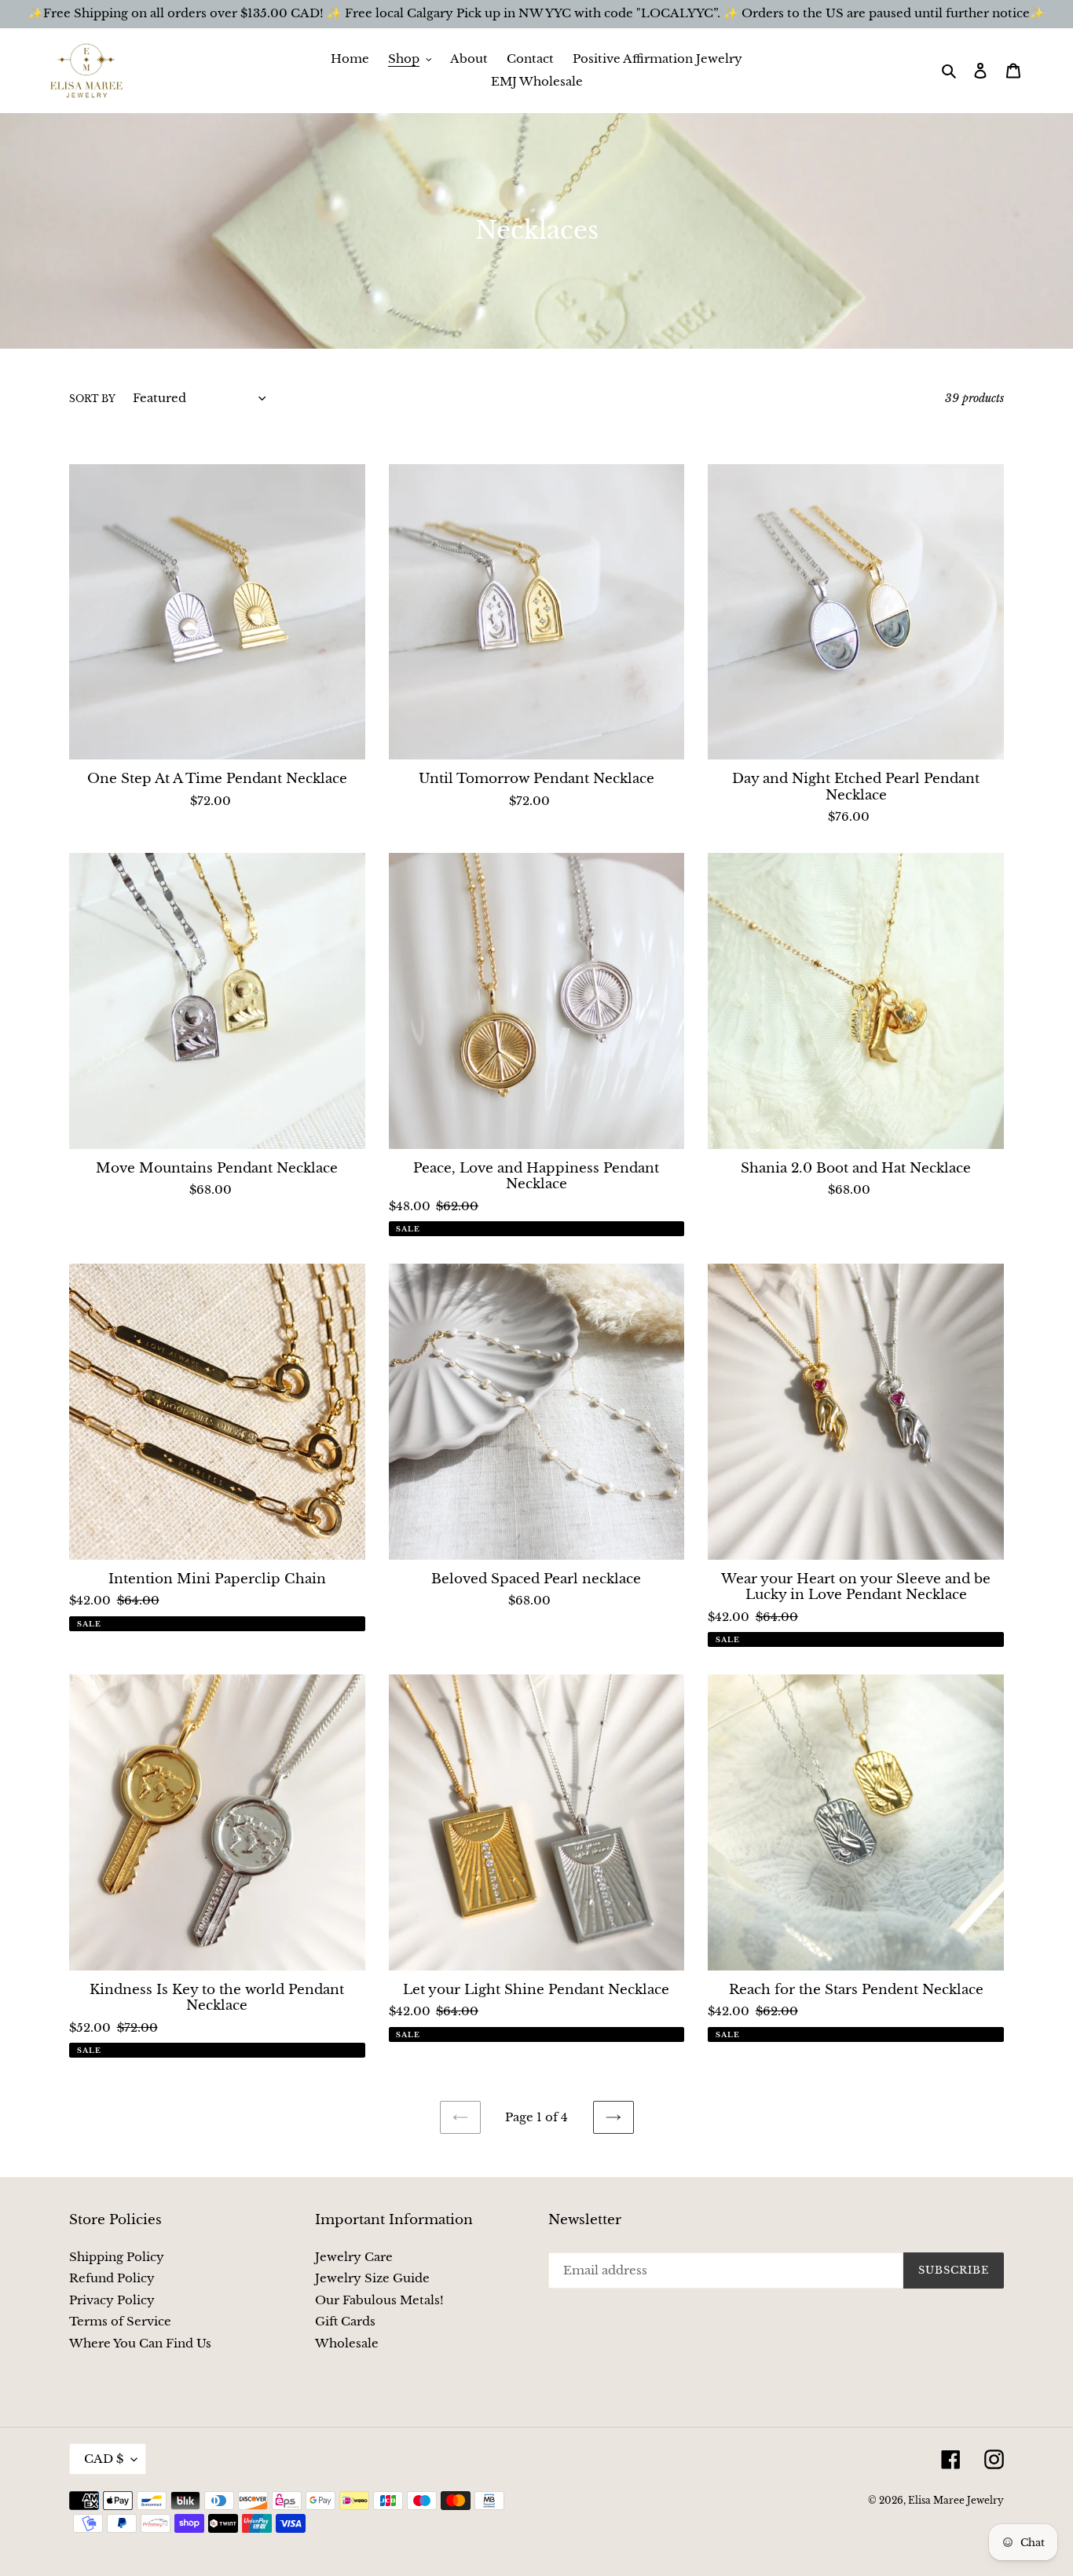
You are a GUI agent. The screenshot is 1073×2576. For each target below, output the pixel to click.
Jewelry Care (354, 2257)
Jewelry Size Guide (372, 2278)
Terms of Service (120, 2321)
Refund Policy (112, 2278)
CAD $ (104, 2459)
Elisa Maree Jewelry (956, 2500)
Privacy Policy (112, 2300)
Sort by (92, 399)
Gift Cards (345, 2321)
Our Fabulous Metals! (379, 2300)
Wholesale (347, 2343)
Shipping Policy (117, 2257)
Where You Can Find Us (140, 2343)
